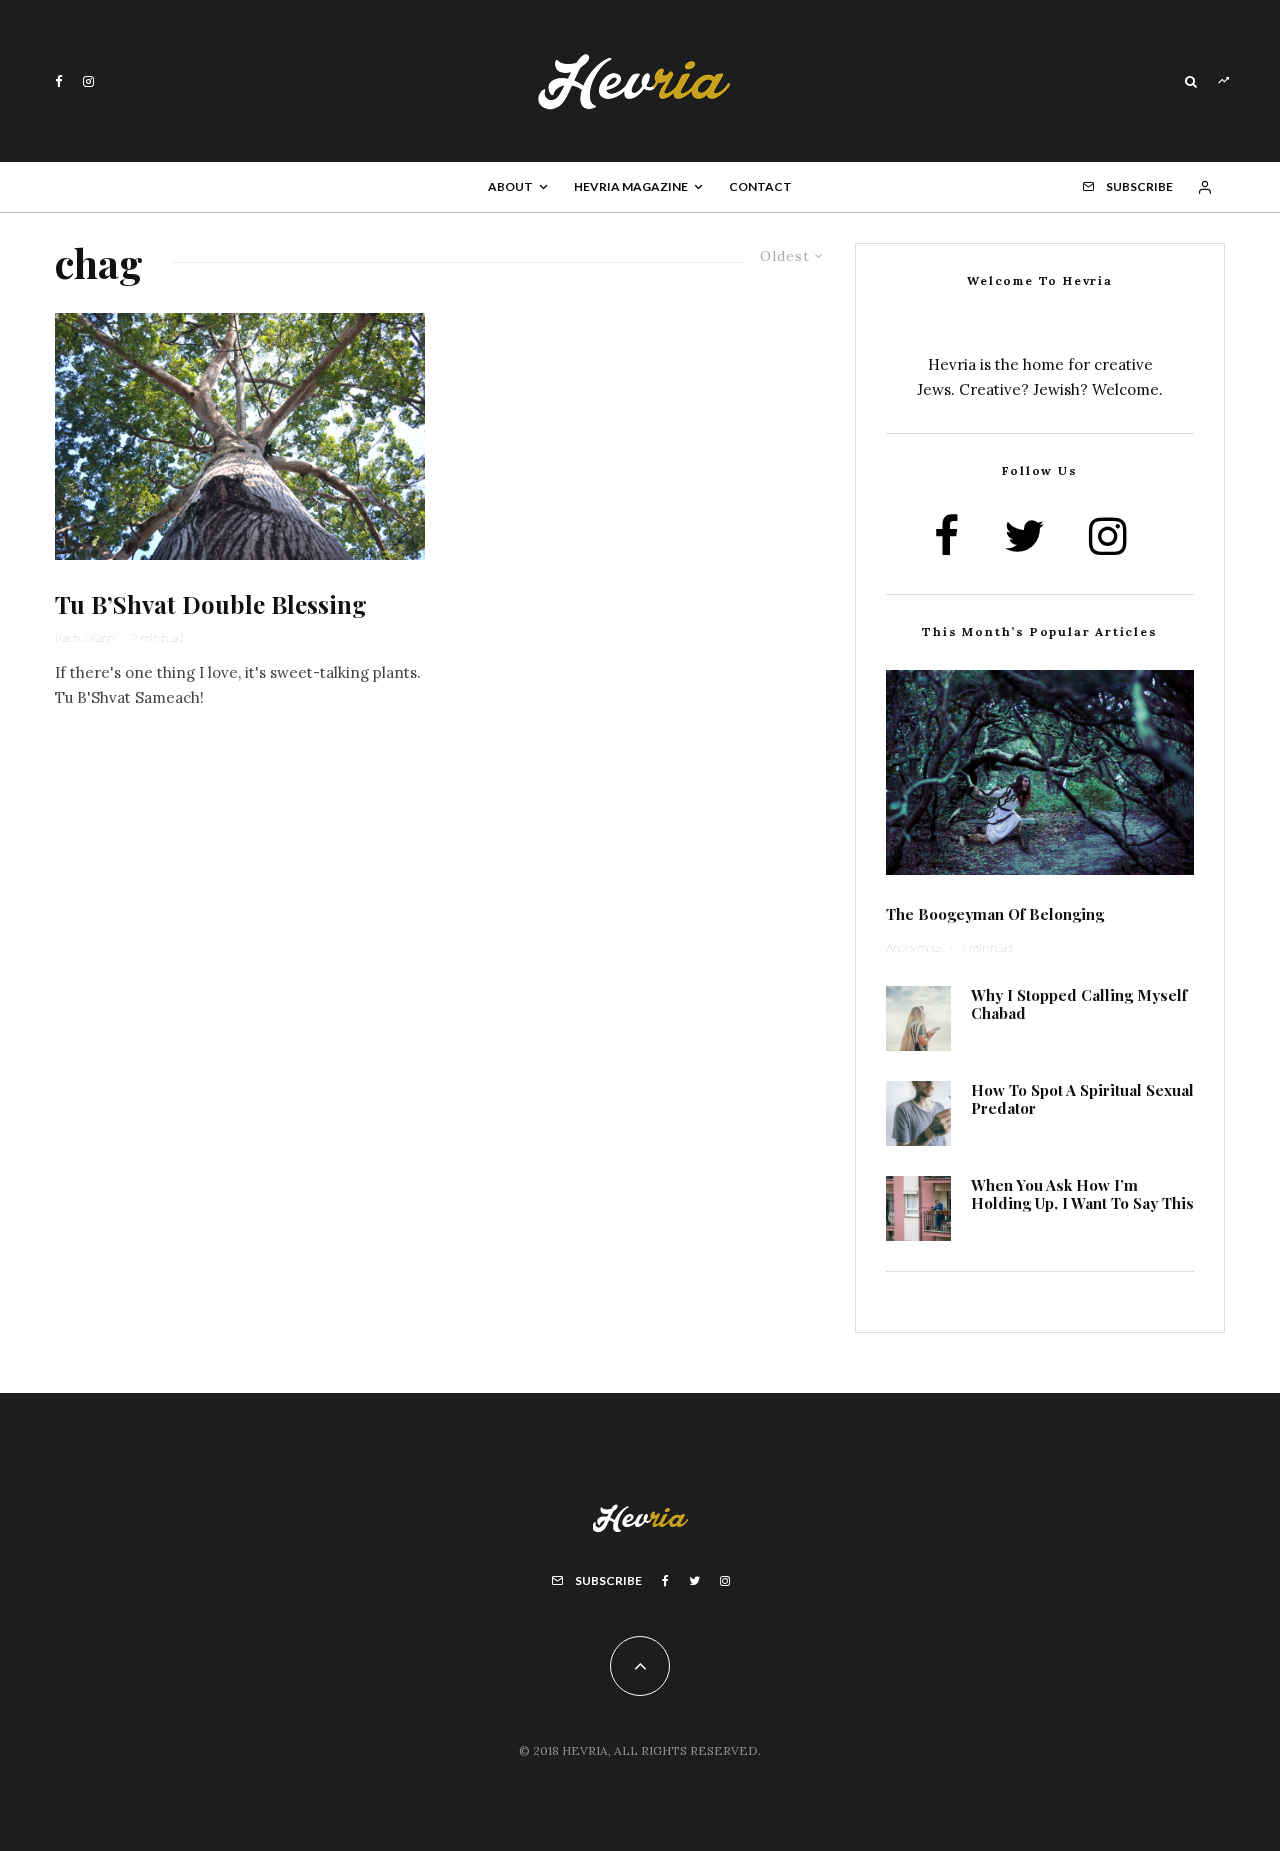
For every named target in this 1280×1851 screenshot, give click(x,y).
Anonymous (914, 947)
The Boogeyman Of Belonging (995, 914)
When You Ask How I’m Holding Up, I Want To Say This (1082, 1194)
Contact (760, 186)
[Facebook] (59, 81)
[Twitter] (694, 1581)
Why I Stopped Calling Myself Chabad (1079, 1004)
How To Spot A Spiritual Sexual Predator (1082, 1099)
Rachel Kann (84, 637)
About (510, 186)
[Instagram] (88, 81)
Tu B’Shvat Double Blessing (211, 604)
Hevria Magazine (631, 186)
